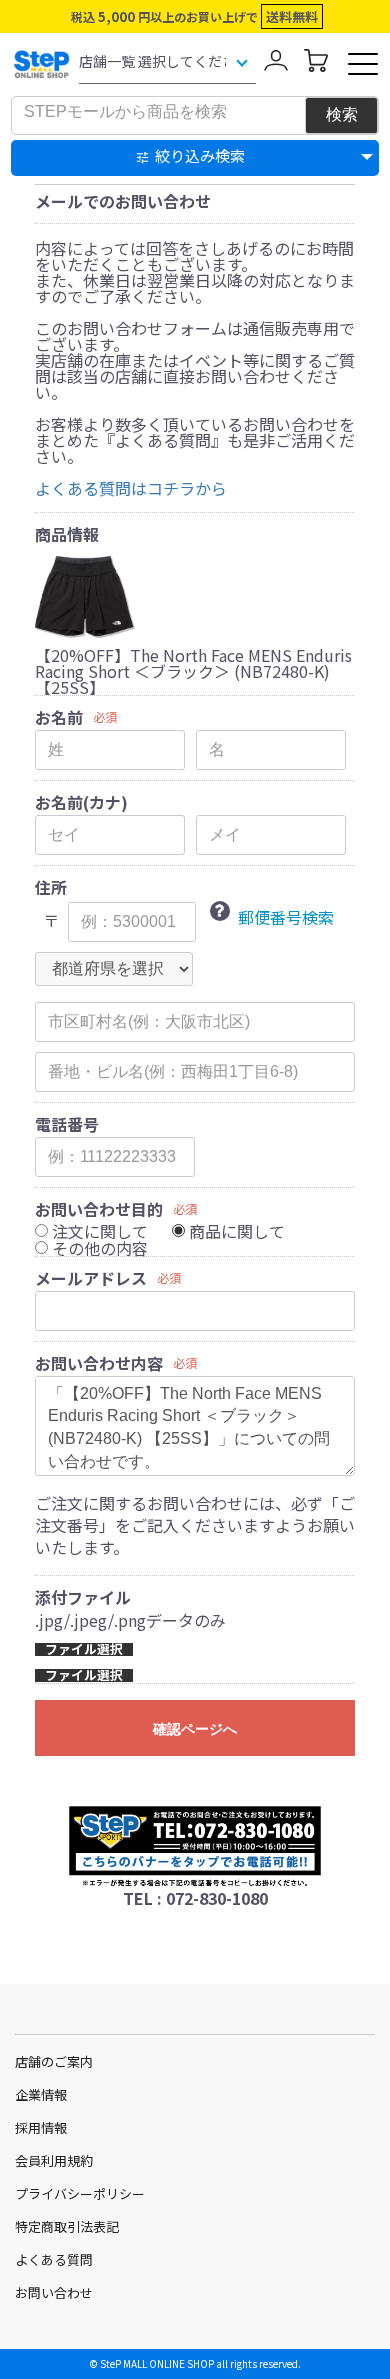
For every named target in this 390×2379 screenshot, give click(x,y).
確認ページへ (195, 1729)
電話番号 (67, 1124)
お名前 (59, 717)
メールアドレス (91, 1278)
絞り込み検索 (200, 155)
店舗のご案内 (54, 2061)
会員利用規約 (54, 2160)
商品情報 (67, 534)
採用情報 (41, 2127)
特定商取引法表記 (67, 2226)
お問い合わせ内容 (99, 1363)
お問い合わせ (54, 2292)
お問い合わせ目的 (99, 1209)
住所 (51, 887)
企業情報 (41, 2094)
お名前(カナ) (81, 802)
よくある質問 (54, 2259)
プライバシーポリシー (80, 2193)
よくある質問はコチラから (131, 488)
